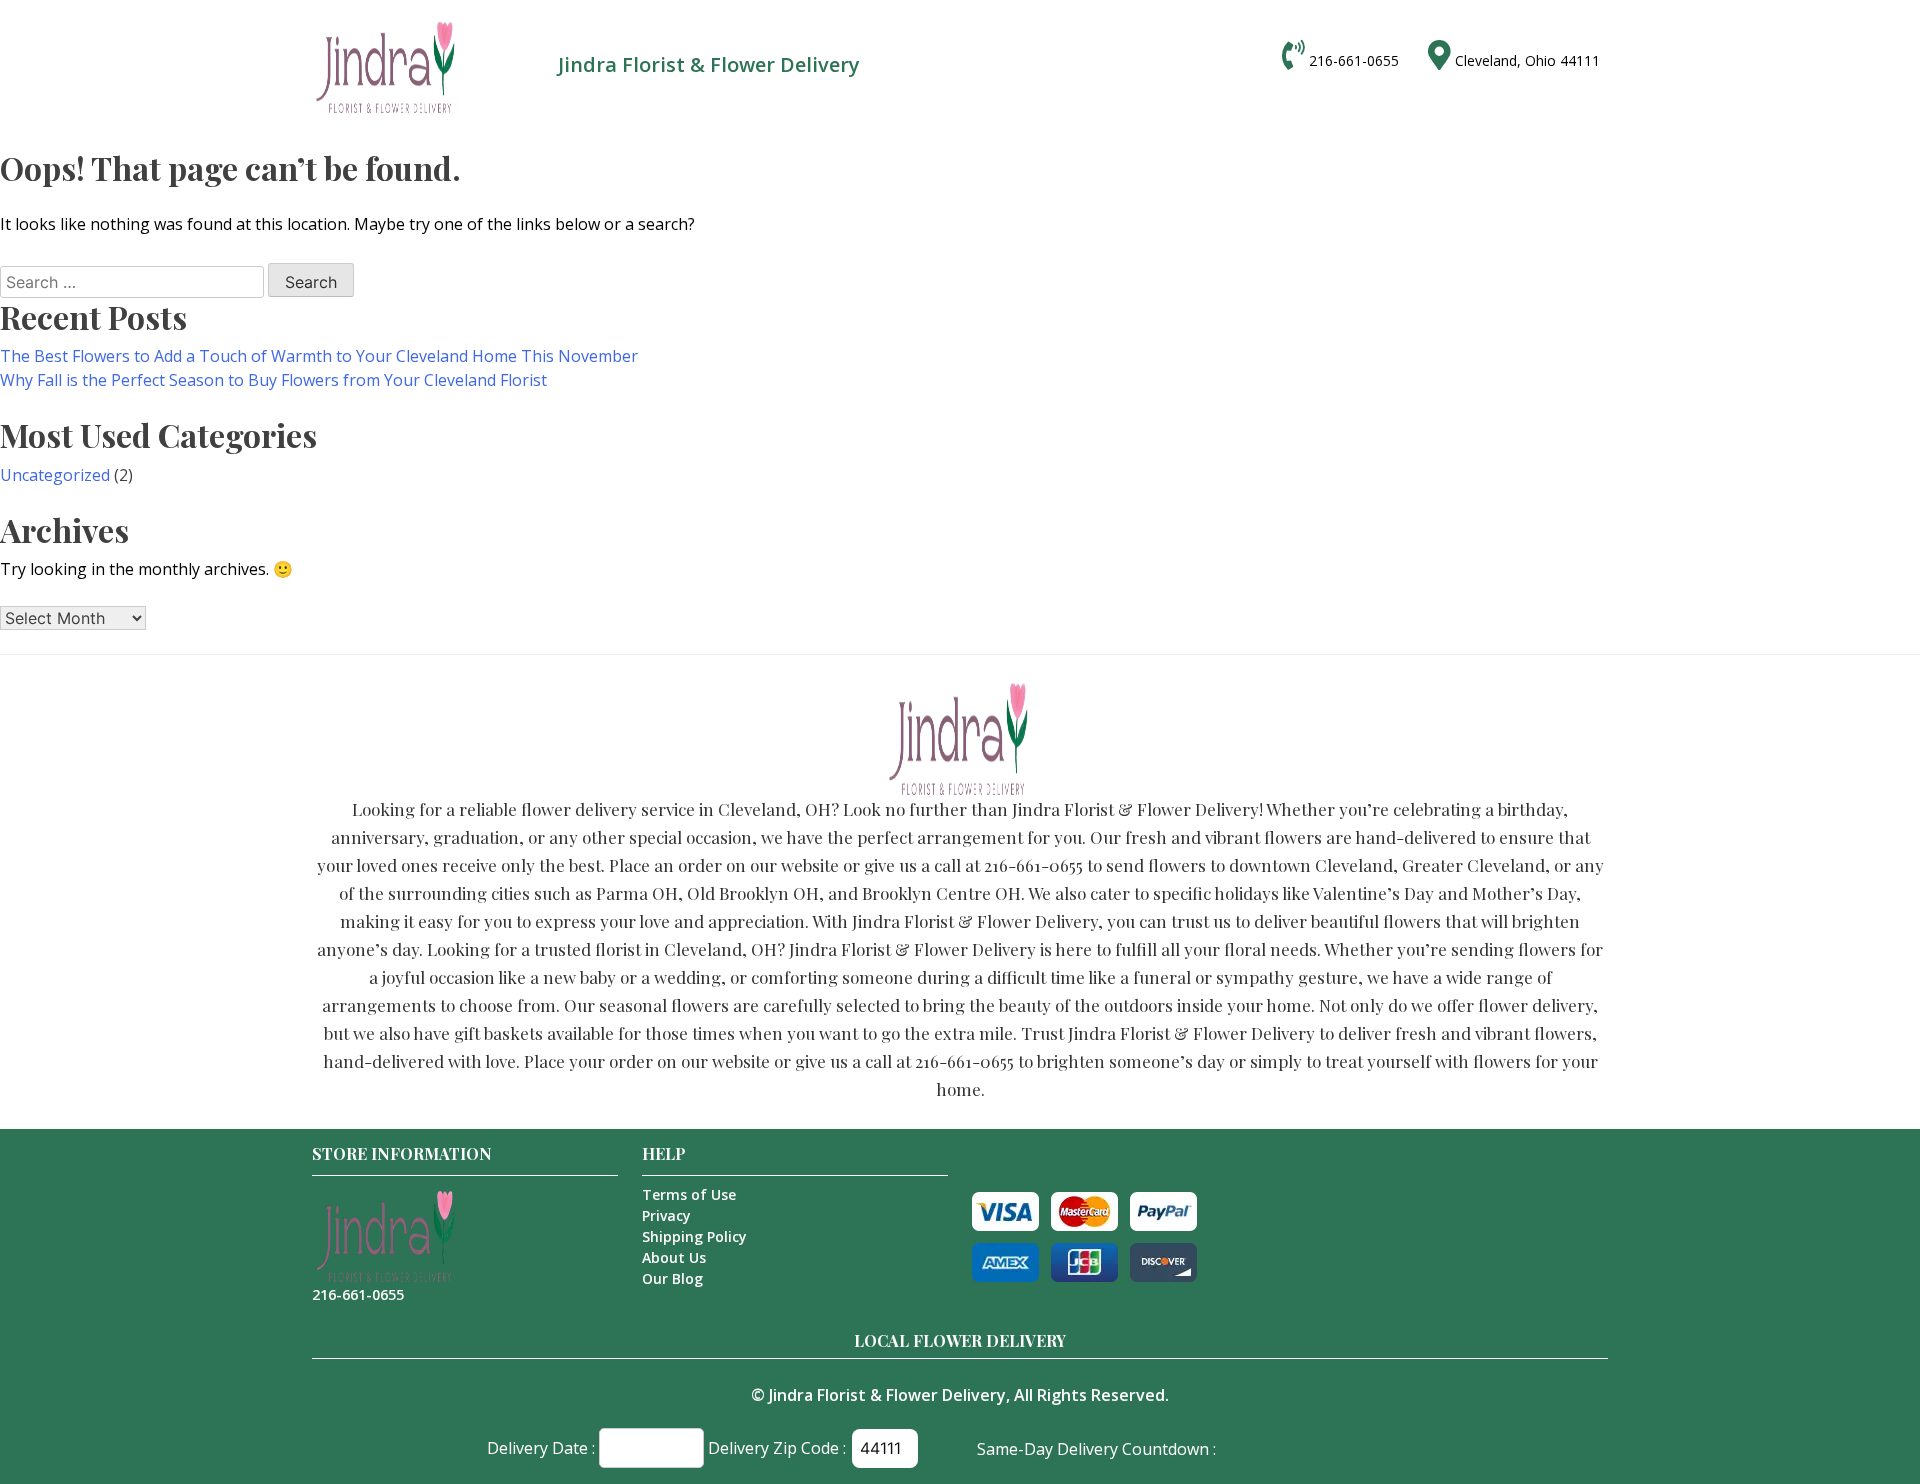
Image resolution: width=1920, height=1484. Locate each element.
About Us (674, 1257)
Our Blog (672, 1278)
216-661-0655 (1354, 60)
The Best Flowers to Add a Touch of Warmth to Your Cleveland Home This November (319, 356)
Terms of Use (689, 1194)
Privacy (666, 1215)
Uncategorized (55, 475)
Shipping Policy (694, 1236)
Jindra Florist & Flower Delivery (887, 1395)
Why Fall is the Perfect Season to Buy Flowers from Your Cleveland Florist (273, 380)
